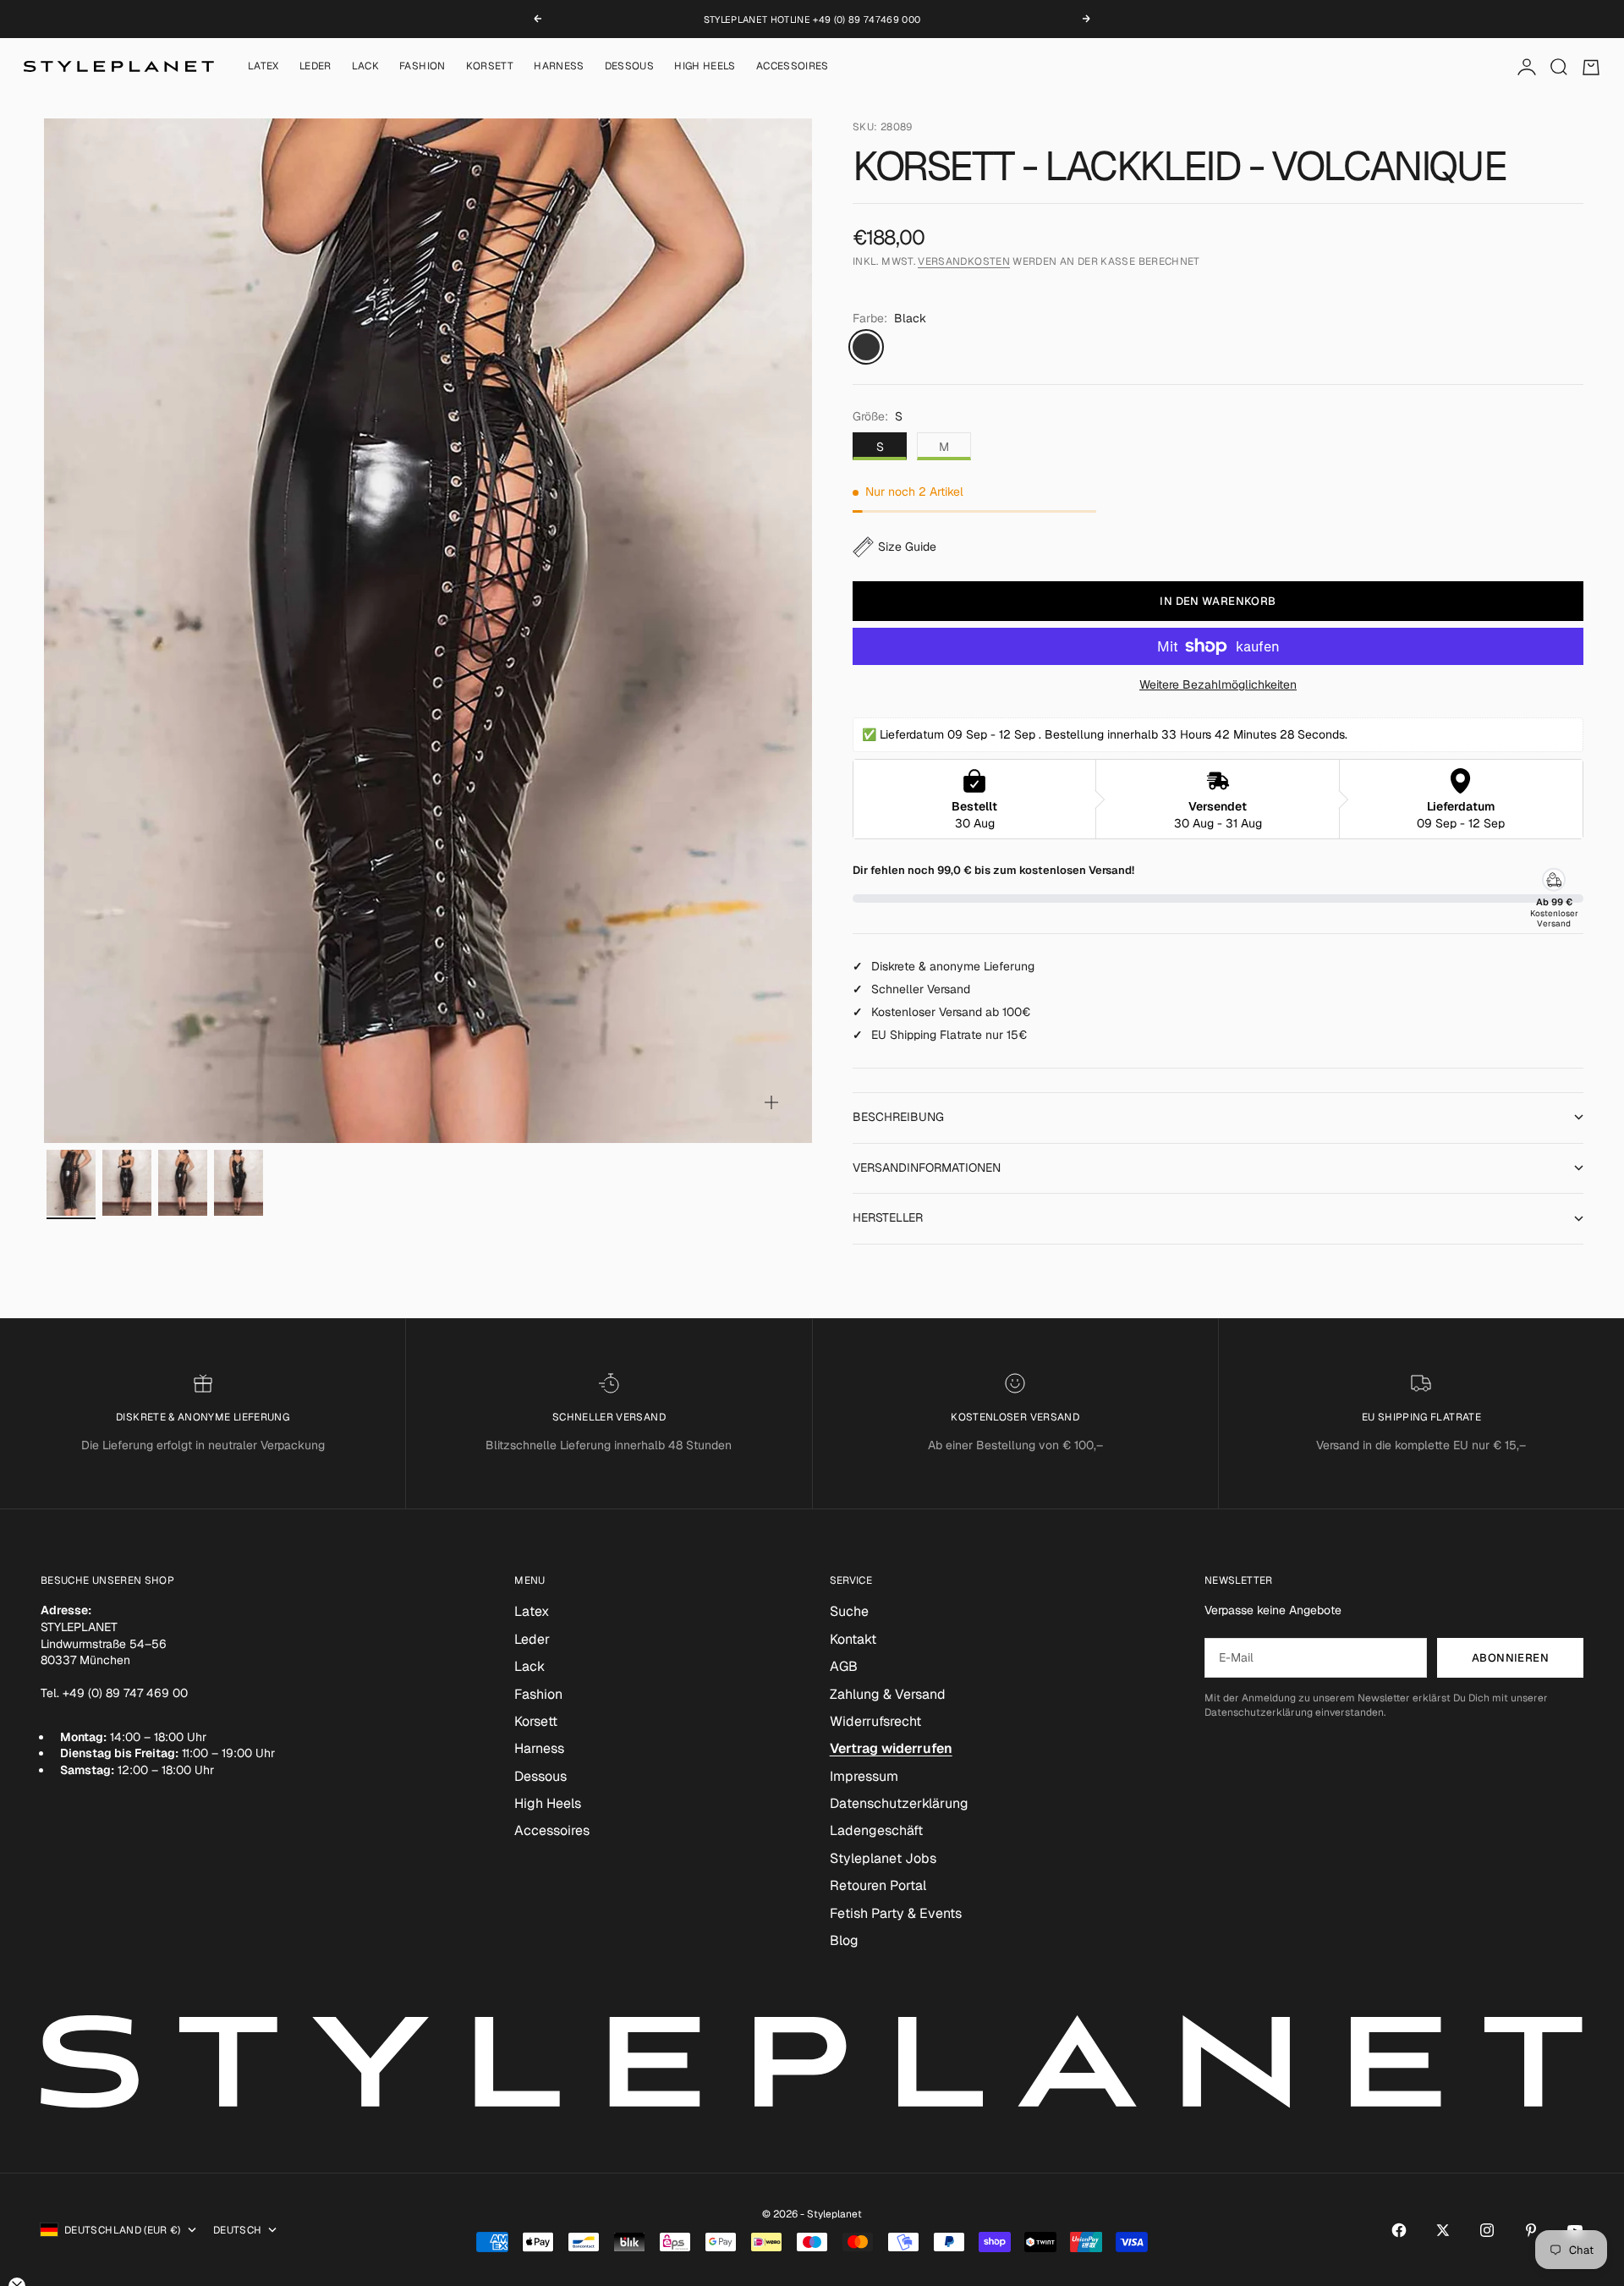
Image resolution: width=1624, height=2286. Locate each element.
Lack (365, 67)
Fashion (422, 67)
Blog (844, 1940)
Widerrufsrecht (875, 1721)
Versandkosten (964, 261)
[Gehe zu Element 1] (71, 1183)
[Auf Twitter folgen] (1443, 2230)
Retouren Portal (878, 1885)
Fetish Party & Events (896, 1913)
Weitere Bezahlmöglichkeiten (1218, 684)
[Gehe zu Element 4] (239, 1183)
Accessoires (793, 67)
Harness (559, 67)
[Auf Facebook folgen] (1399, 2230)
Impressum (864, 1776)
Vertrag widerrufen (891, 1748)
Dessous (630, 67)
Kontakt (853, 1639)
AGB (844, 1666)
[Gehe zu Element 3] (183, 1183)
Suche (849, 1611)
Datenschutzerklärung (899, 1803)
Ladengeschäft (876, 1830)
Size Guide (907, 547)
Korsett (490, 67)
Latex (263, 67)
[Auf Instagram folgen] (1487, 2230)
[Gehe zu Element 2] (127, 1183)
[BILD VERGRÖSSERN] (771, 1102)
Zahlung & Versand (888, 1694)
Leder (315, 67)
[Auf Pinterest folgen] (1531, 2230)
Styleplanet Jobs (883, 1858)
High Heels (705, 67)
